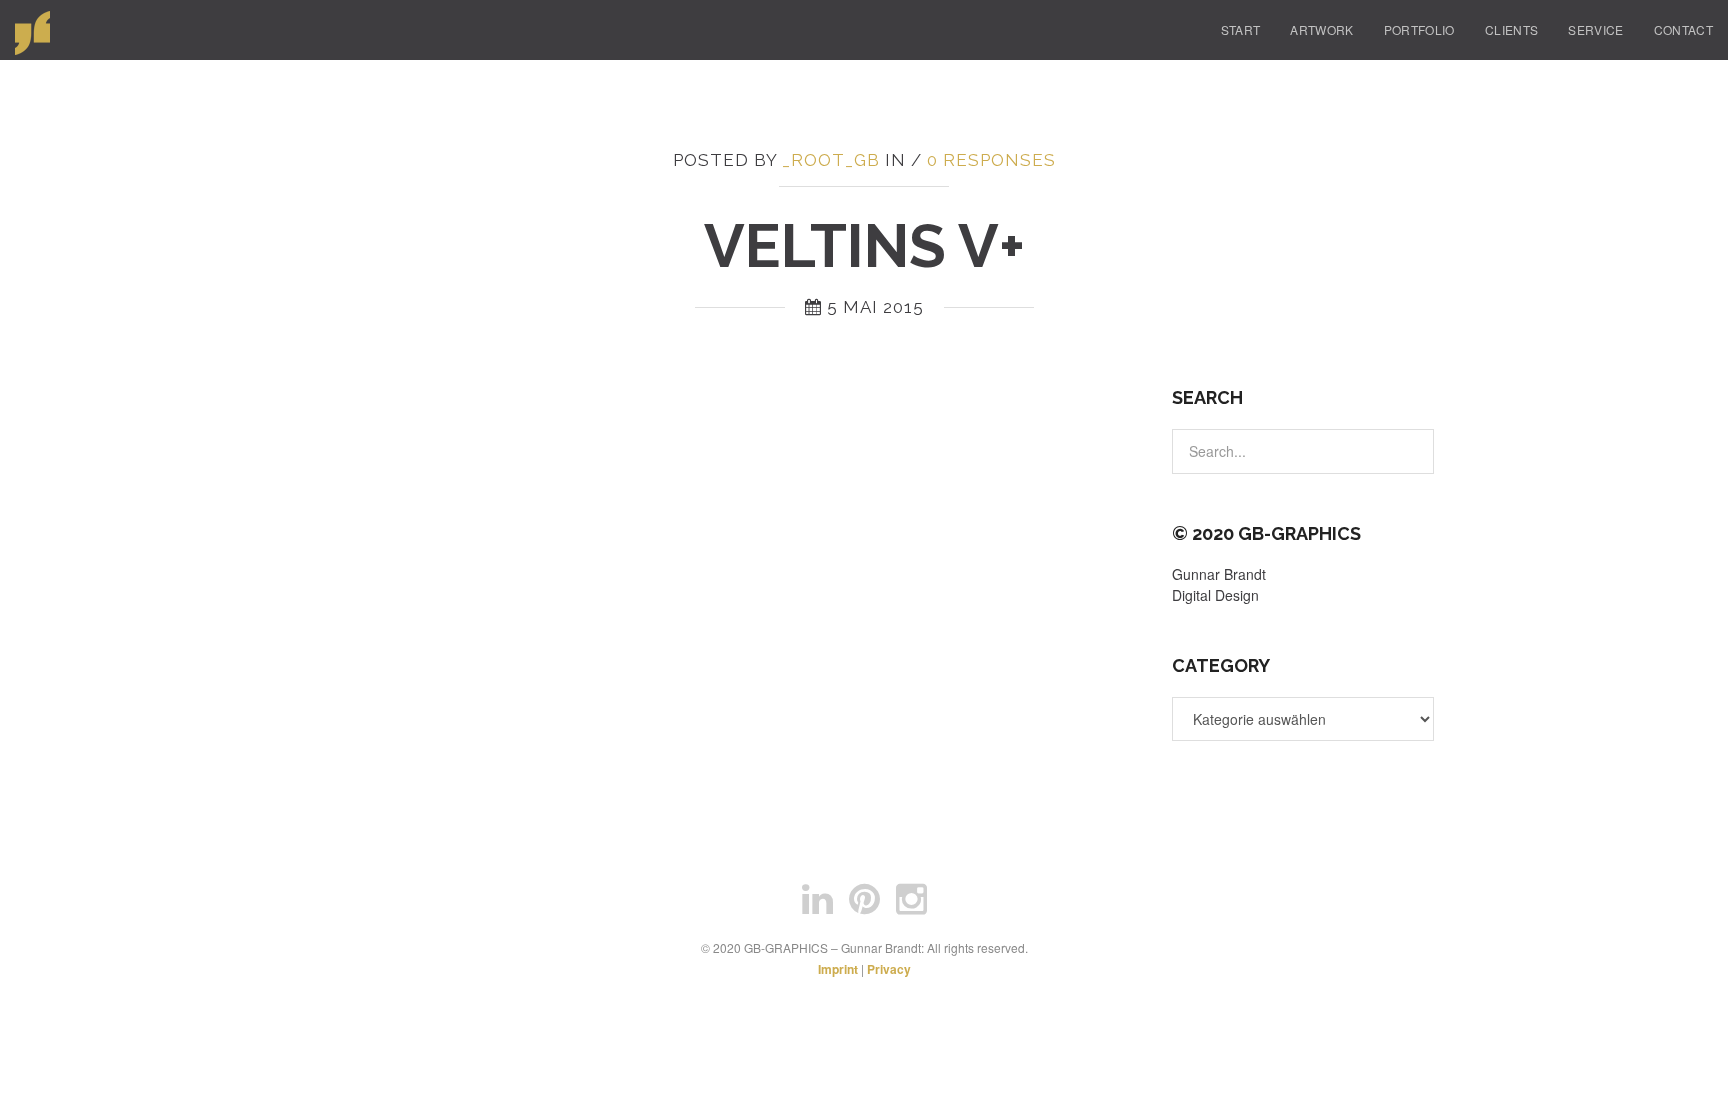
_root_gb (831, 160)
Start (1241, 29)
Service (1595, 29)
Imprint (838, 969)
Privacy (889, 969)
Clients (1511, 29)
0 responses (991, 160)
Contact (1683, 29)
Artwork (1321, 29)
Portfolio (1419, 29)
